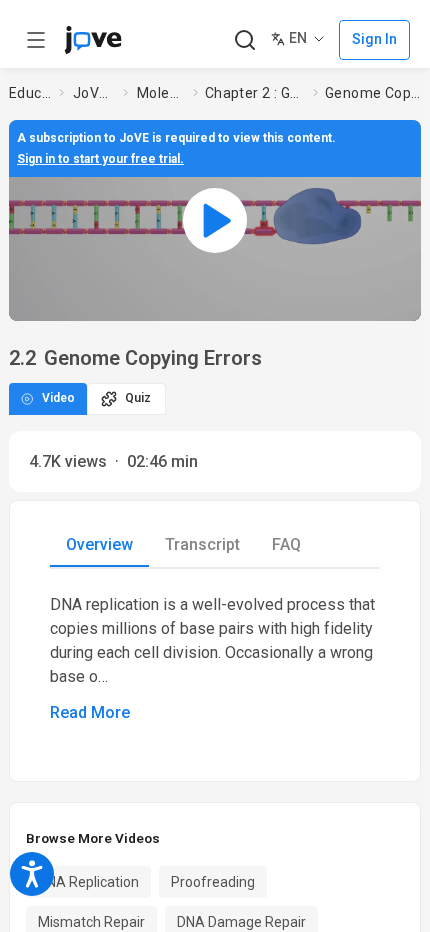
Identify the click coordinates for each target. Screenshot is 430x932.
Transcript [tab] (202, 544)
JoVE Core (94, 93)
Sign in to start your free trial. (100, 159)
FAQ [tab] (286, 544)
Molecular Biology (161, 93)
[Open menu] (36, 40)
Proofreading (213, 882)
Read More (90, 712)
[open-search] (244, 40)
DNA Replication (88, 882)
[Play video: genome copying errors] (215, 220)
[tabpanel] (215, 659)
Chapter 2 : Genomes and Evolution (255, 93)
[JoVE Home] (93, 40)
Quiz (138, 398)
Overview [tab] (99, 544)
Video (58, 398)
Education (30, 93)
